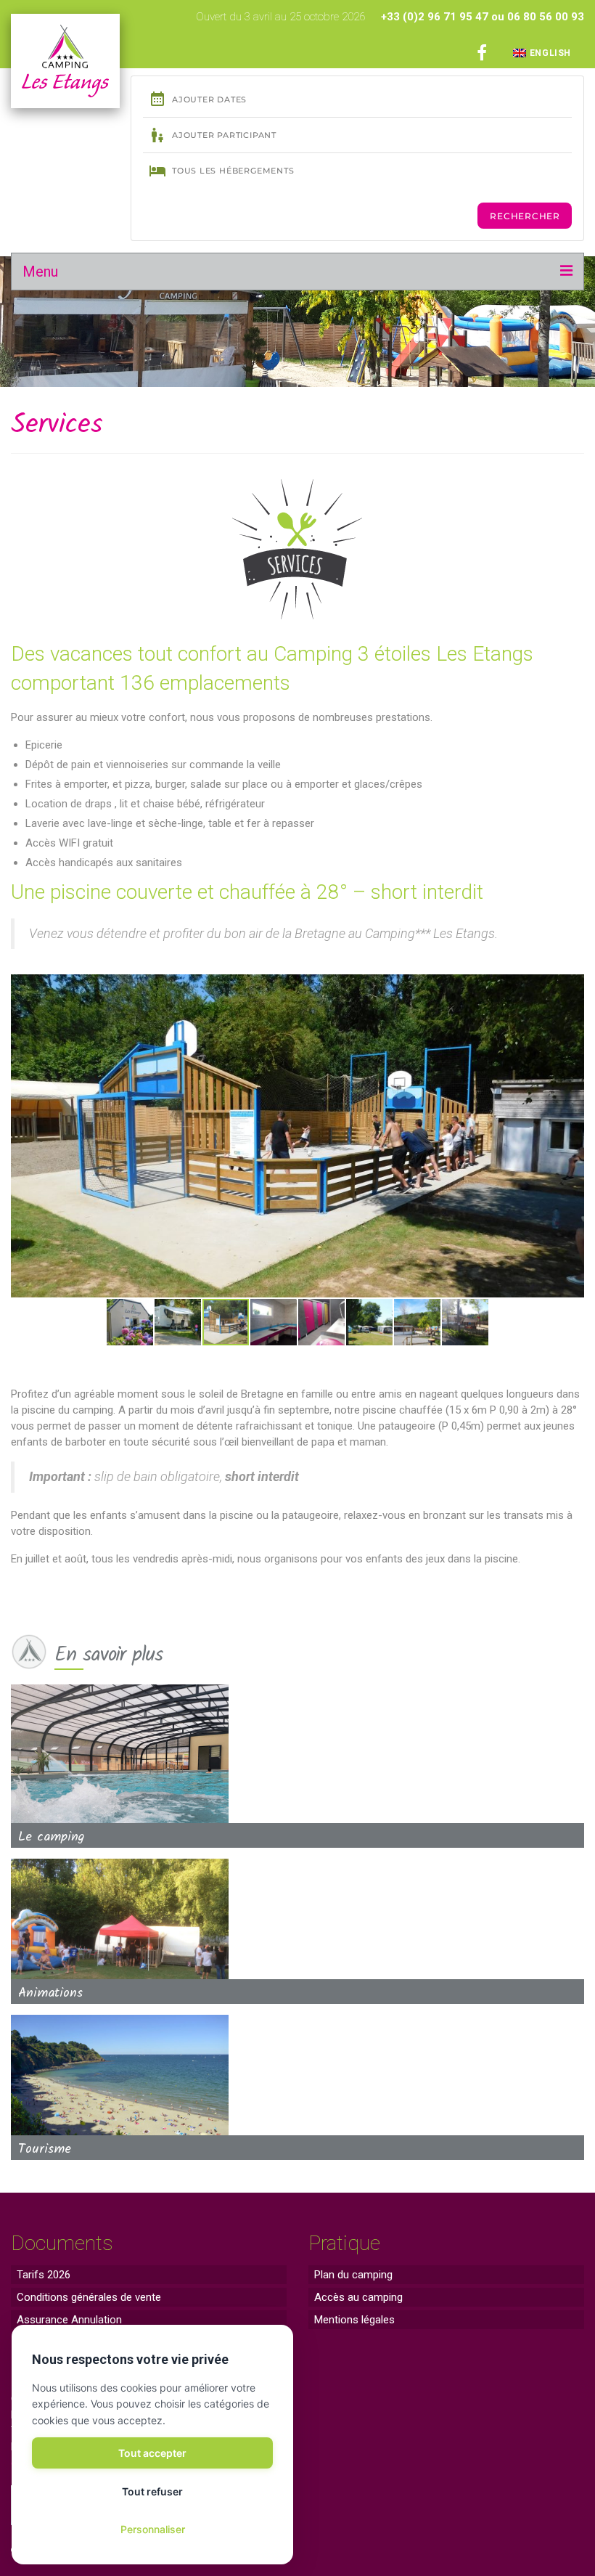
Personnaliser (153, 2529)
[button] (24, 1136)
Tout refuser (152, 2491)
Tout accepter (152, 2453)
